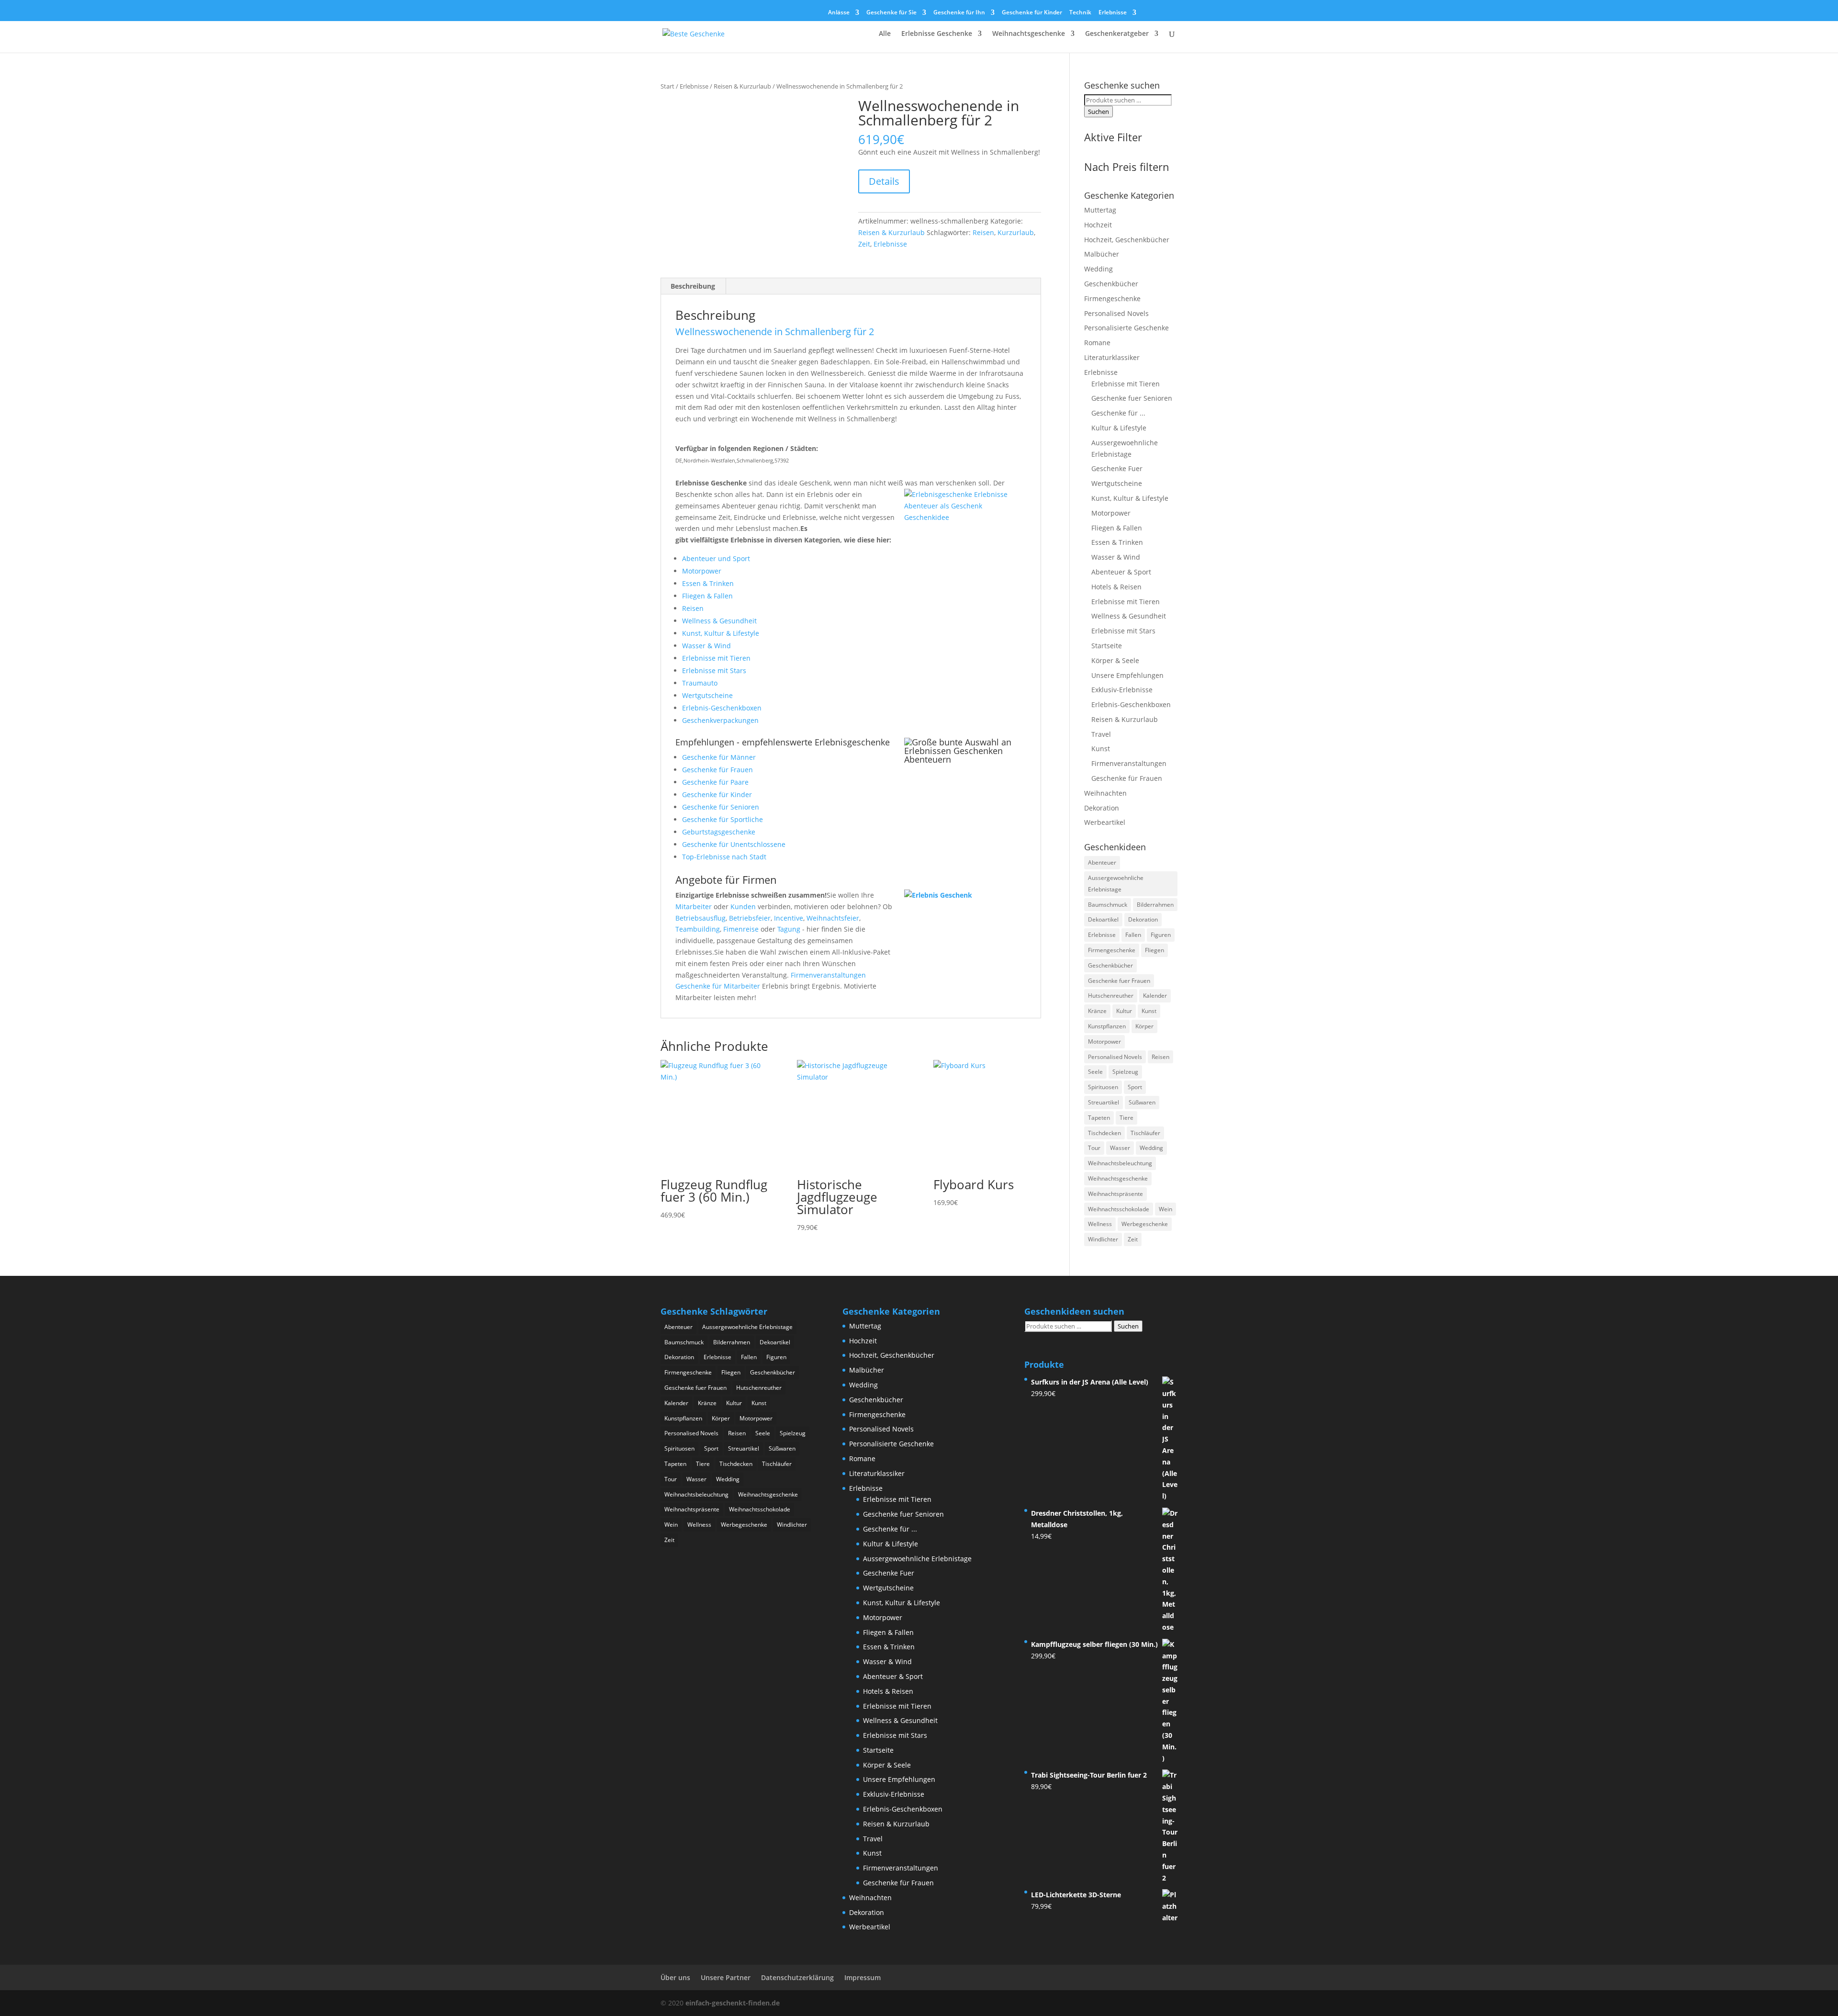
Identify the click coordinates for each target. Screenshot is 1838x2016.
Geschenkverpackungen (720, 720)
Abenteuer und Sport (716, 558)
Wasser (1120, 1148)
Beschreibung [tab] (693, 286)
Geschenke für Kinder (1032, 13)
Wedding (1098, 269)
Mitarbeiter (694, 907)
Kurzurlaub (1016, 232)
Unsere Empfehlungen (1127, 675)
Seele (1095, 1072)
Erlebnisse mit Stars (714, 670)
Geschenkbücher (1111, 284)
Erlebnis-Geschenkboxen (722, 708)
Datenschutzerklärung (797, 1977)
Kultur (1124, 1011)
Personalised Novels (1116, 313)
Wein (1166, 1209)
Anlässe (839, 13)
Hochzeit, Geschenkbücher (1127, 240)
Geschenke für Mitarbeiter (718, 986)
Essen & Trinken (708, 583)
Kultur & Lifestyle (1119, 428)
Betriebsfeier (750, 918)
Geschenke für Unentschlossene (734, 844)
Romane (1097, 343)
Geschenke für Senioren (721, 807)
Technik (1080, 13)
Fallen (1133, 935)
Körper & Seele (1115, 660)
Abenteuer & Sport (1121, 572)
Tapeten (1099, 1118)
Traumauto (700, 683)
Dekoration (1102, 808)
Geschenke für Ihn (959, 13)
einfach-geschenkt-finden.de (733, 2003)
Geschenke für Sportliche (723, 819)
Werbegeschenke (1145, 1224)
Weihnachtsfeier (833, 918)
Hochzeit (1098, 225)
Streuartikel (1104, 1102)
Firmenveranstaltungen (828, 975)
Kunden (743, 907)
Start (667, 86)
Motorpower (702, 571)
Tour (1094, 1148)
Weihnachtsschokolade (1119, 1209)
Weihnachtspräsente (1115, 1194)
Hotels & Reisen (1116, 587)
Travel (1101, 734)
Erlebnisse (1113, 13)
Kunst (1101, 749)
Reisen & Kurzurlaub (742, 86)
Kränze (1097, 1011)
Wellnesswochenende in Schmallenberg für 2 (775, 332)
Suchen (1098, 112)
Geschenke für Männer (719, 757)
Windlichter (1103, 1239)
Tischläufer (1145, 1133)
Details (884, 181)
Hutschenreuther (1111, 996)
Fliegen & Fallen (707, 596)
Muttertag (1100, 210)
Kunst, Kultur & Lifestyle (721, 633)
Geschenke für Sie (891, 13)
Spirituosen (1103, 1087)
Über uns (675, 1977)
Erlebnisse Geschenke (937, 34)
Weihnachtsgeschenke (1029, 34)
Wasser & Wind (706, 646)
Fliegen (1154, 950)
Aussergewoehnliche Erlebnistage (1116, 884)
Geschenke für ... (1118, 413)
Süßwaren (1142, 1102)
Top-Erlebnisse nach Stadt (724, 857)
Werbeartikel (1105, 822)
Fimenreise (741, 929)
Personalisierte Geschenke (1126, 328)
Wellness (1100, 1224)
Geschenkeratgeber (1117, 34)
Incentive (789, 918)
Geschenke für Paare (715, 782)
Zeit (864, 244)
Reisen (983, 232)
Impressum (863, 1977)
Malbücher (1102, 254)
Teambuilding (698, 929)
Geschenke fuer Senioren (1132, 398)
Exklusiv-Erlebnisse (1122, 690)
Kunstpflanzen (1107, 1026)
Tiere (1126, 1118)
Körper (1144, 1026)
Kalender (1155, 996)
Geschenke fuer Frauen (1119, 981)
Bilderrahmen (1155, 905)
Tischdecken (1104, 1133)
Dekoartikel (1103, 919)
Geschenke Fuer (1117, 468)
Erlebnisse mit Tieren (716, 658)
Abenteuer (1102, 862)
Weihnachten (1105, 793)
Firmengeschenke (1112, 298)
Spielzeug (1125, 1072)
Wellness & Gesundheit (719, 621)
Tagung (789, 929)
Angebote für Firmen (726, 879)
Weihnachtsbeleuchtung (1120, 1163)
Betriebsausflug (700, 918)
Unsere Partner (726, 1977)
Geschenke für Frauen (717, 770)
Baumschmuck (1108, 905)
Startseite (1107, 646)
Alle (885, 34)
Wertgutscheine (707, 695)
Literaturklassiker (1112, 357)
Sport (1135, 1087)
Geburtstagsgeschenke (719, 832)
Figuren (1161, 935)
